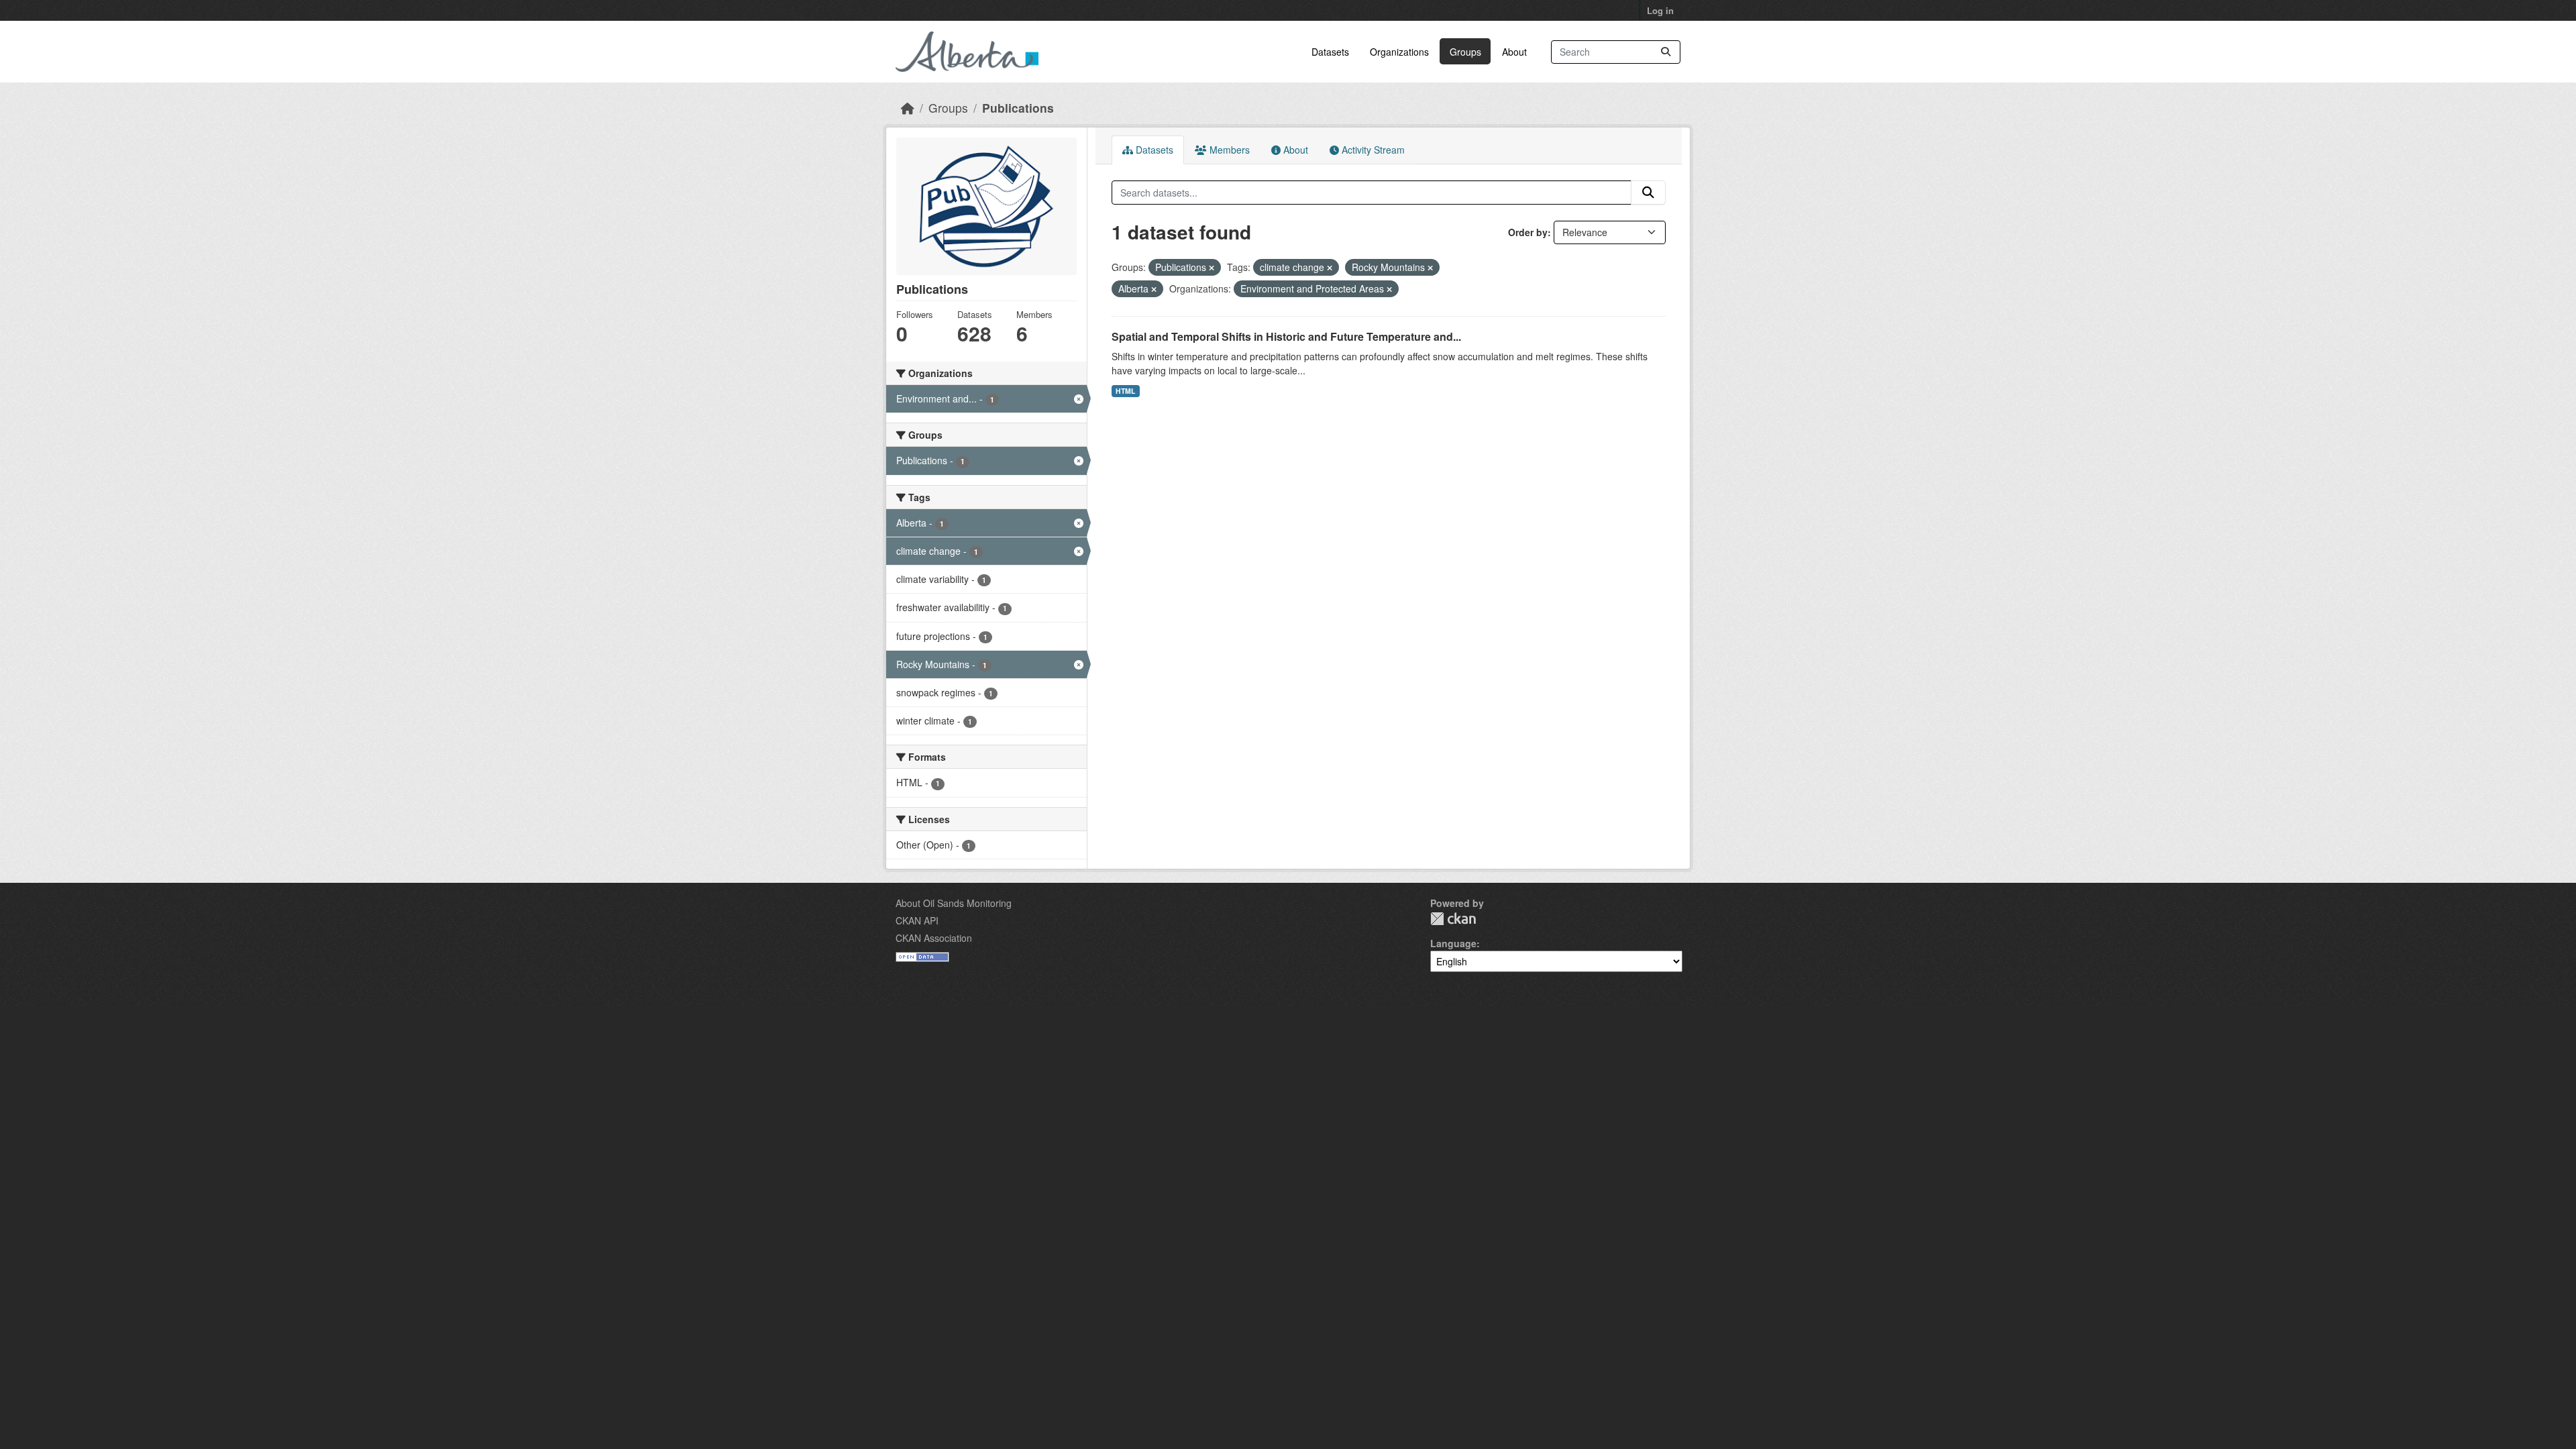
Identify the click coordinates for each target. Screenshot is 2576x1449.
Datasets (1330, 52)
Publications (1018, 108)
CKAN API (917, 920)
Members (1228, 150)
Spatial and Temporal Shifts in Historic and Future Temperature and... (1286, 336)
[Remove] (1212, 268)
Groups (1465, 52)
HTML (1125, 391)
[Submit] (1666, 52)
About (1514, 52)
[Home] (908, 108)
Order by (1528, 232)
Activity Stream (1372, 150)
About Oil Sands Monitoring (954, 903)
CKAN (1453, 919)
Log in (1660, 10)
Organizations (1399, 52)
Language (1453, 943)
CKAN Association (934, 938)
